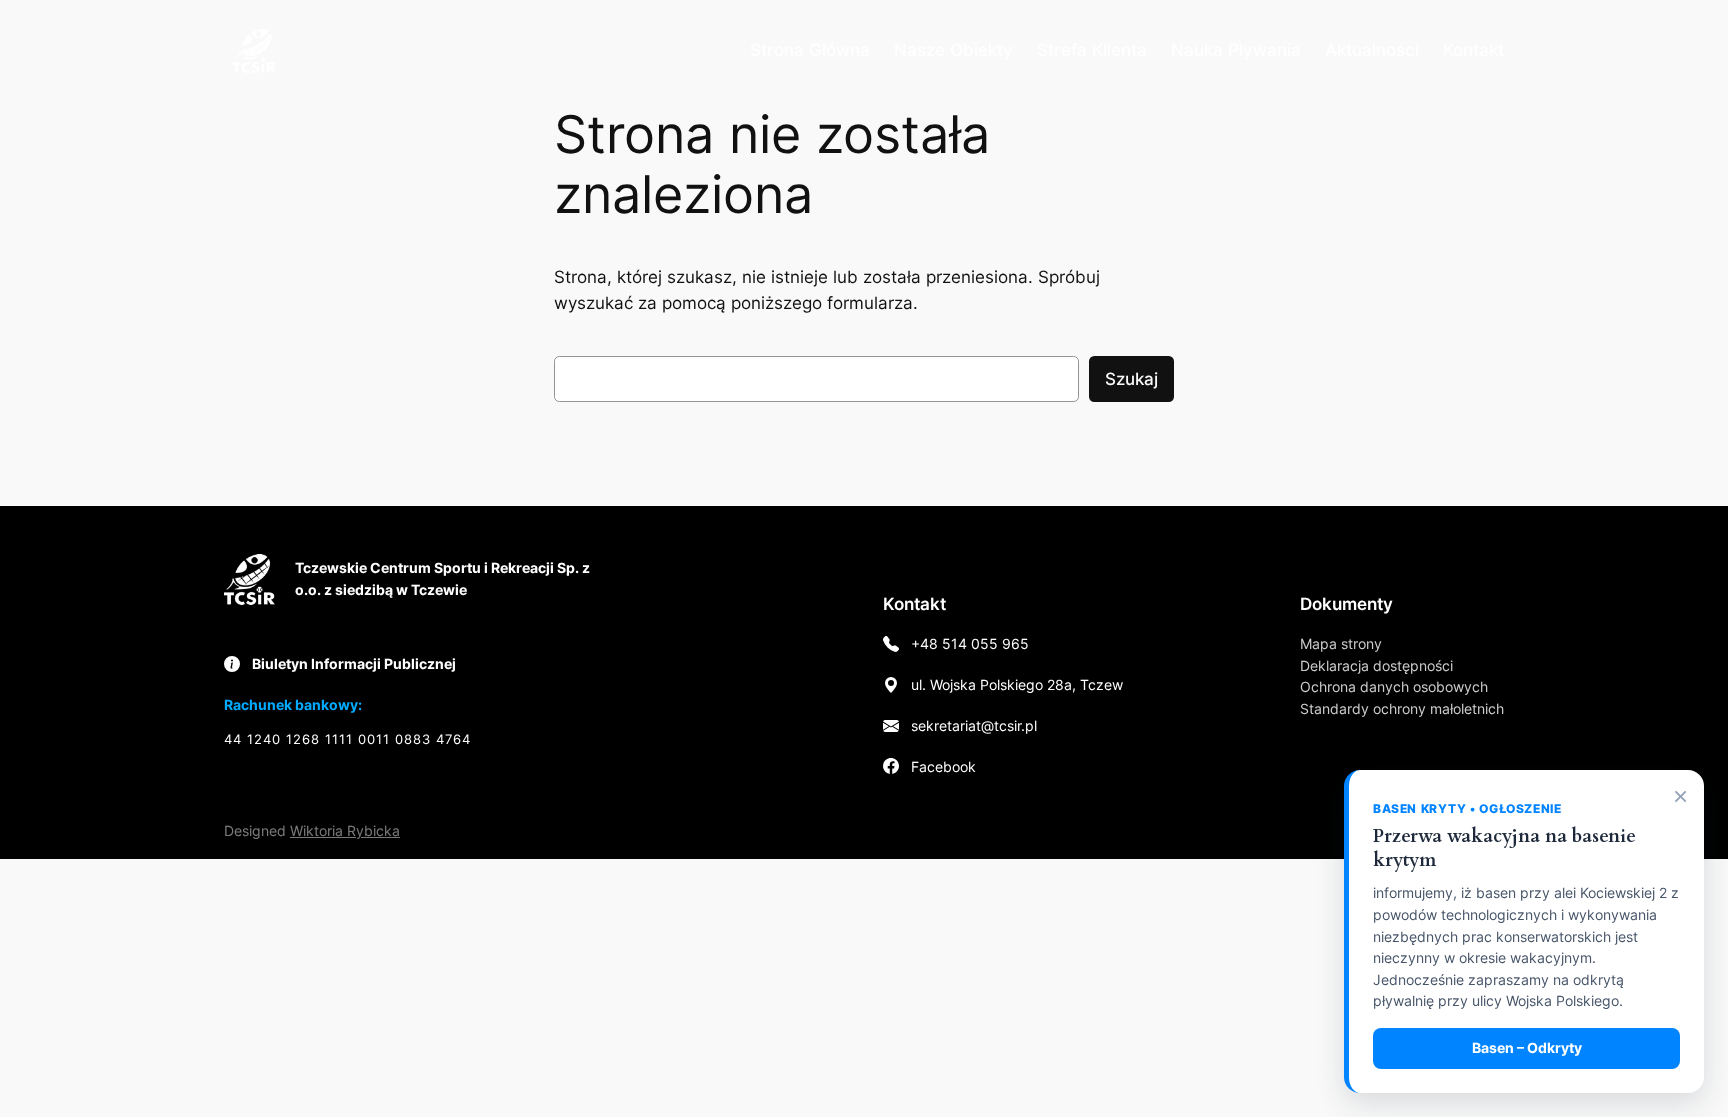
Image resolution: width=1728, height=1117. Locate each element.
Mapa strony (1341, 643)
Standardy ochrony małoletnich (1402, 708)
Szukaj (1131, 379)
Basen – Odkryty (1527, 1048)
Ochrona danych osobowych (1394, 686)
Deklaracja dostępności (1376, 665)
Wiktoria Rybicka (345, 830)
